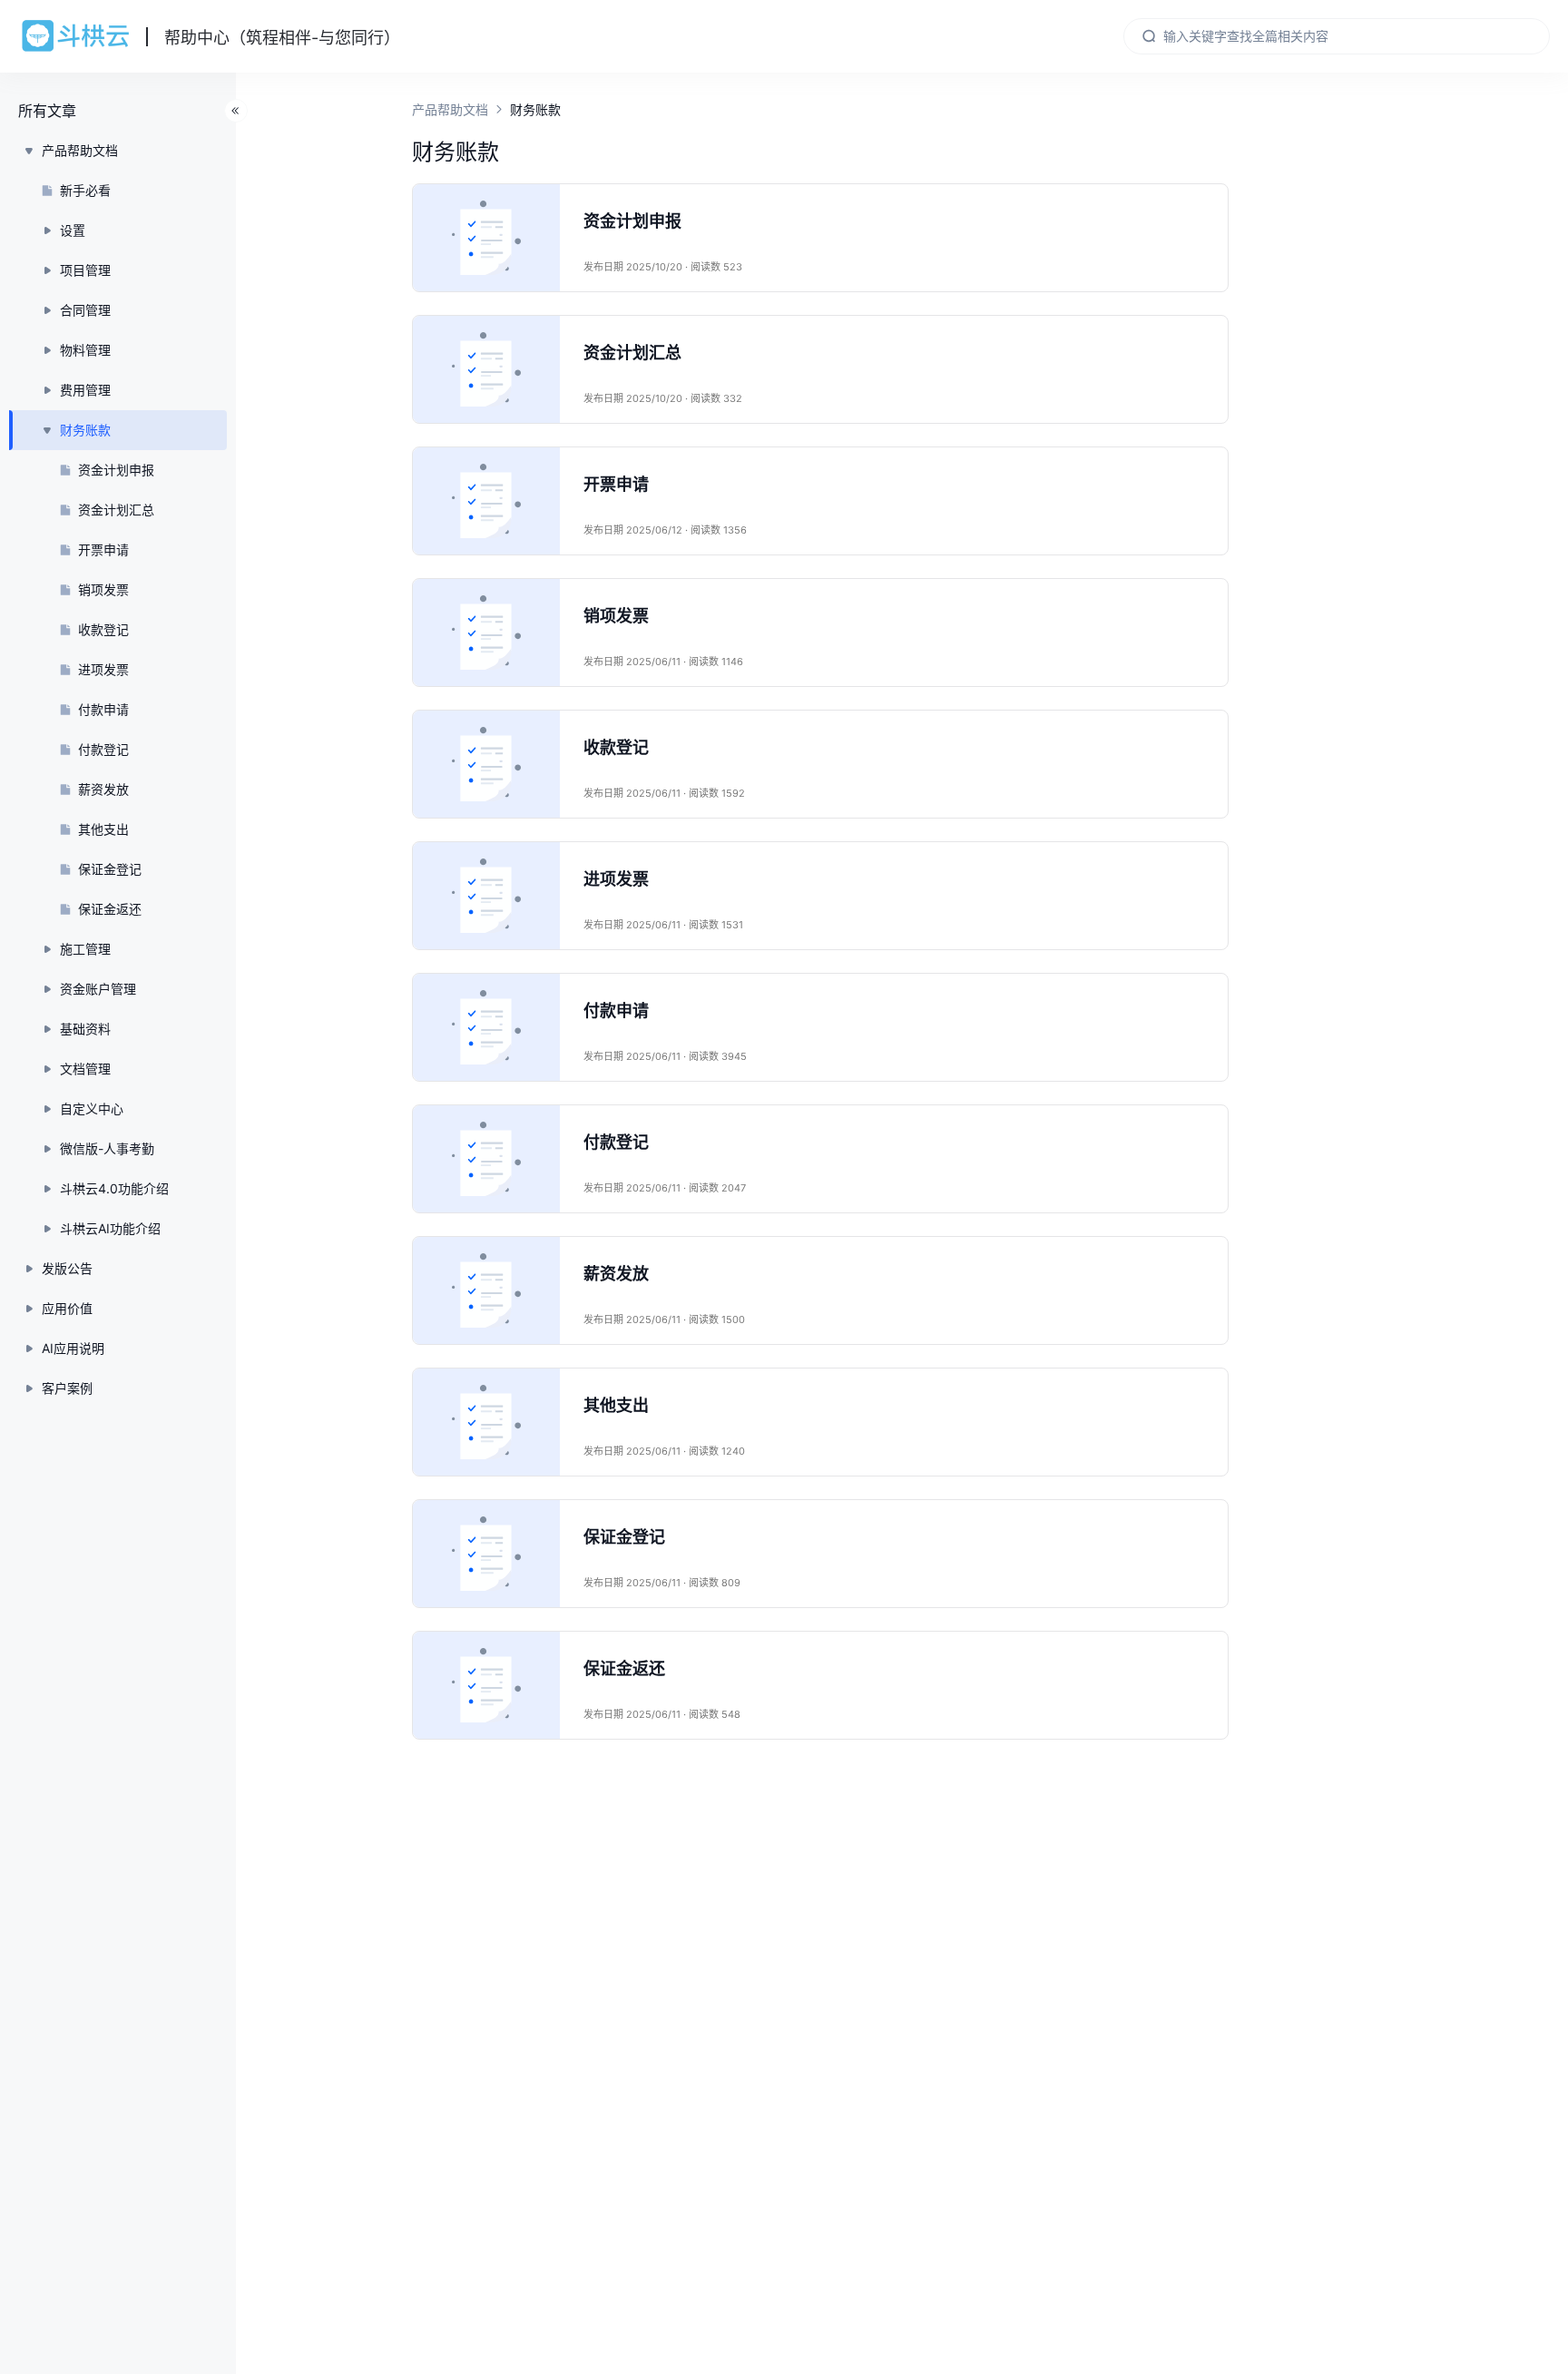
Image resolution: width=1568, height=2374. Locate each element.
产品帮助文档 (450, 109)
